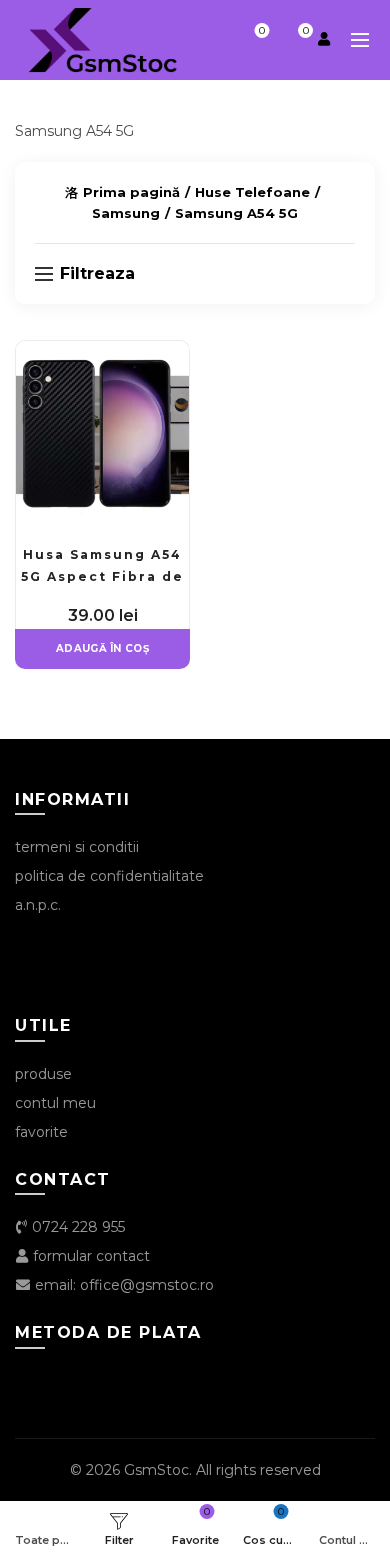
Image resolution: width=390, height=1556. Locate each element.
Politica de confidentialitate (109, 876)
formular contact (89, 1256)
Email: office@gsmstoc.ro (122, 1285)
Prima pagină (131, 192)
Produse (43, 1074)
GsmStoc (156, 1470)
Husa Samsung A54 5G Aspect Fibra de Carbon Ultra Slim (102, 576)
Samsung (126, 213)
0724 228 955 (76, 1227)
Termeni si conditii (77, 847)
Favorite (262, 31)
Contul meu (55, 1103)
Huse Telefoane (252, 192)
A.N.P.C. (38, 905)
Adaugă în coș (102, 648)
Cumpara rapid (171, 393)
